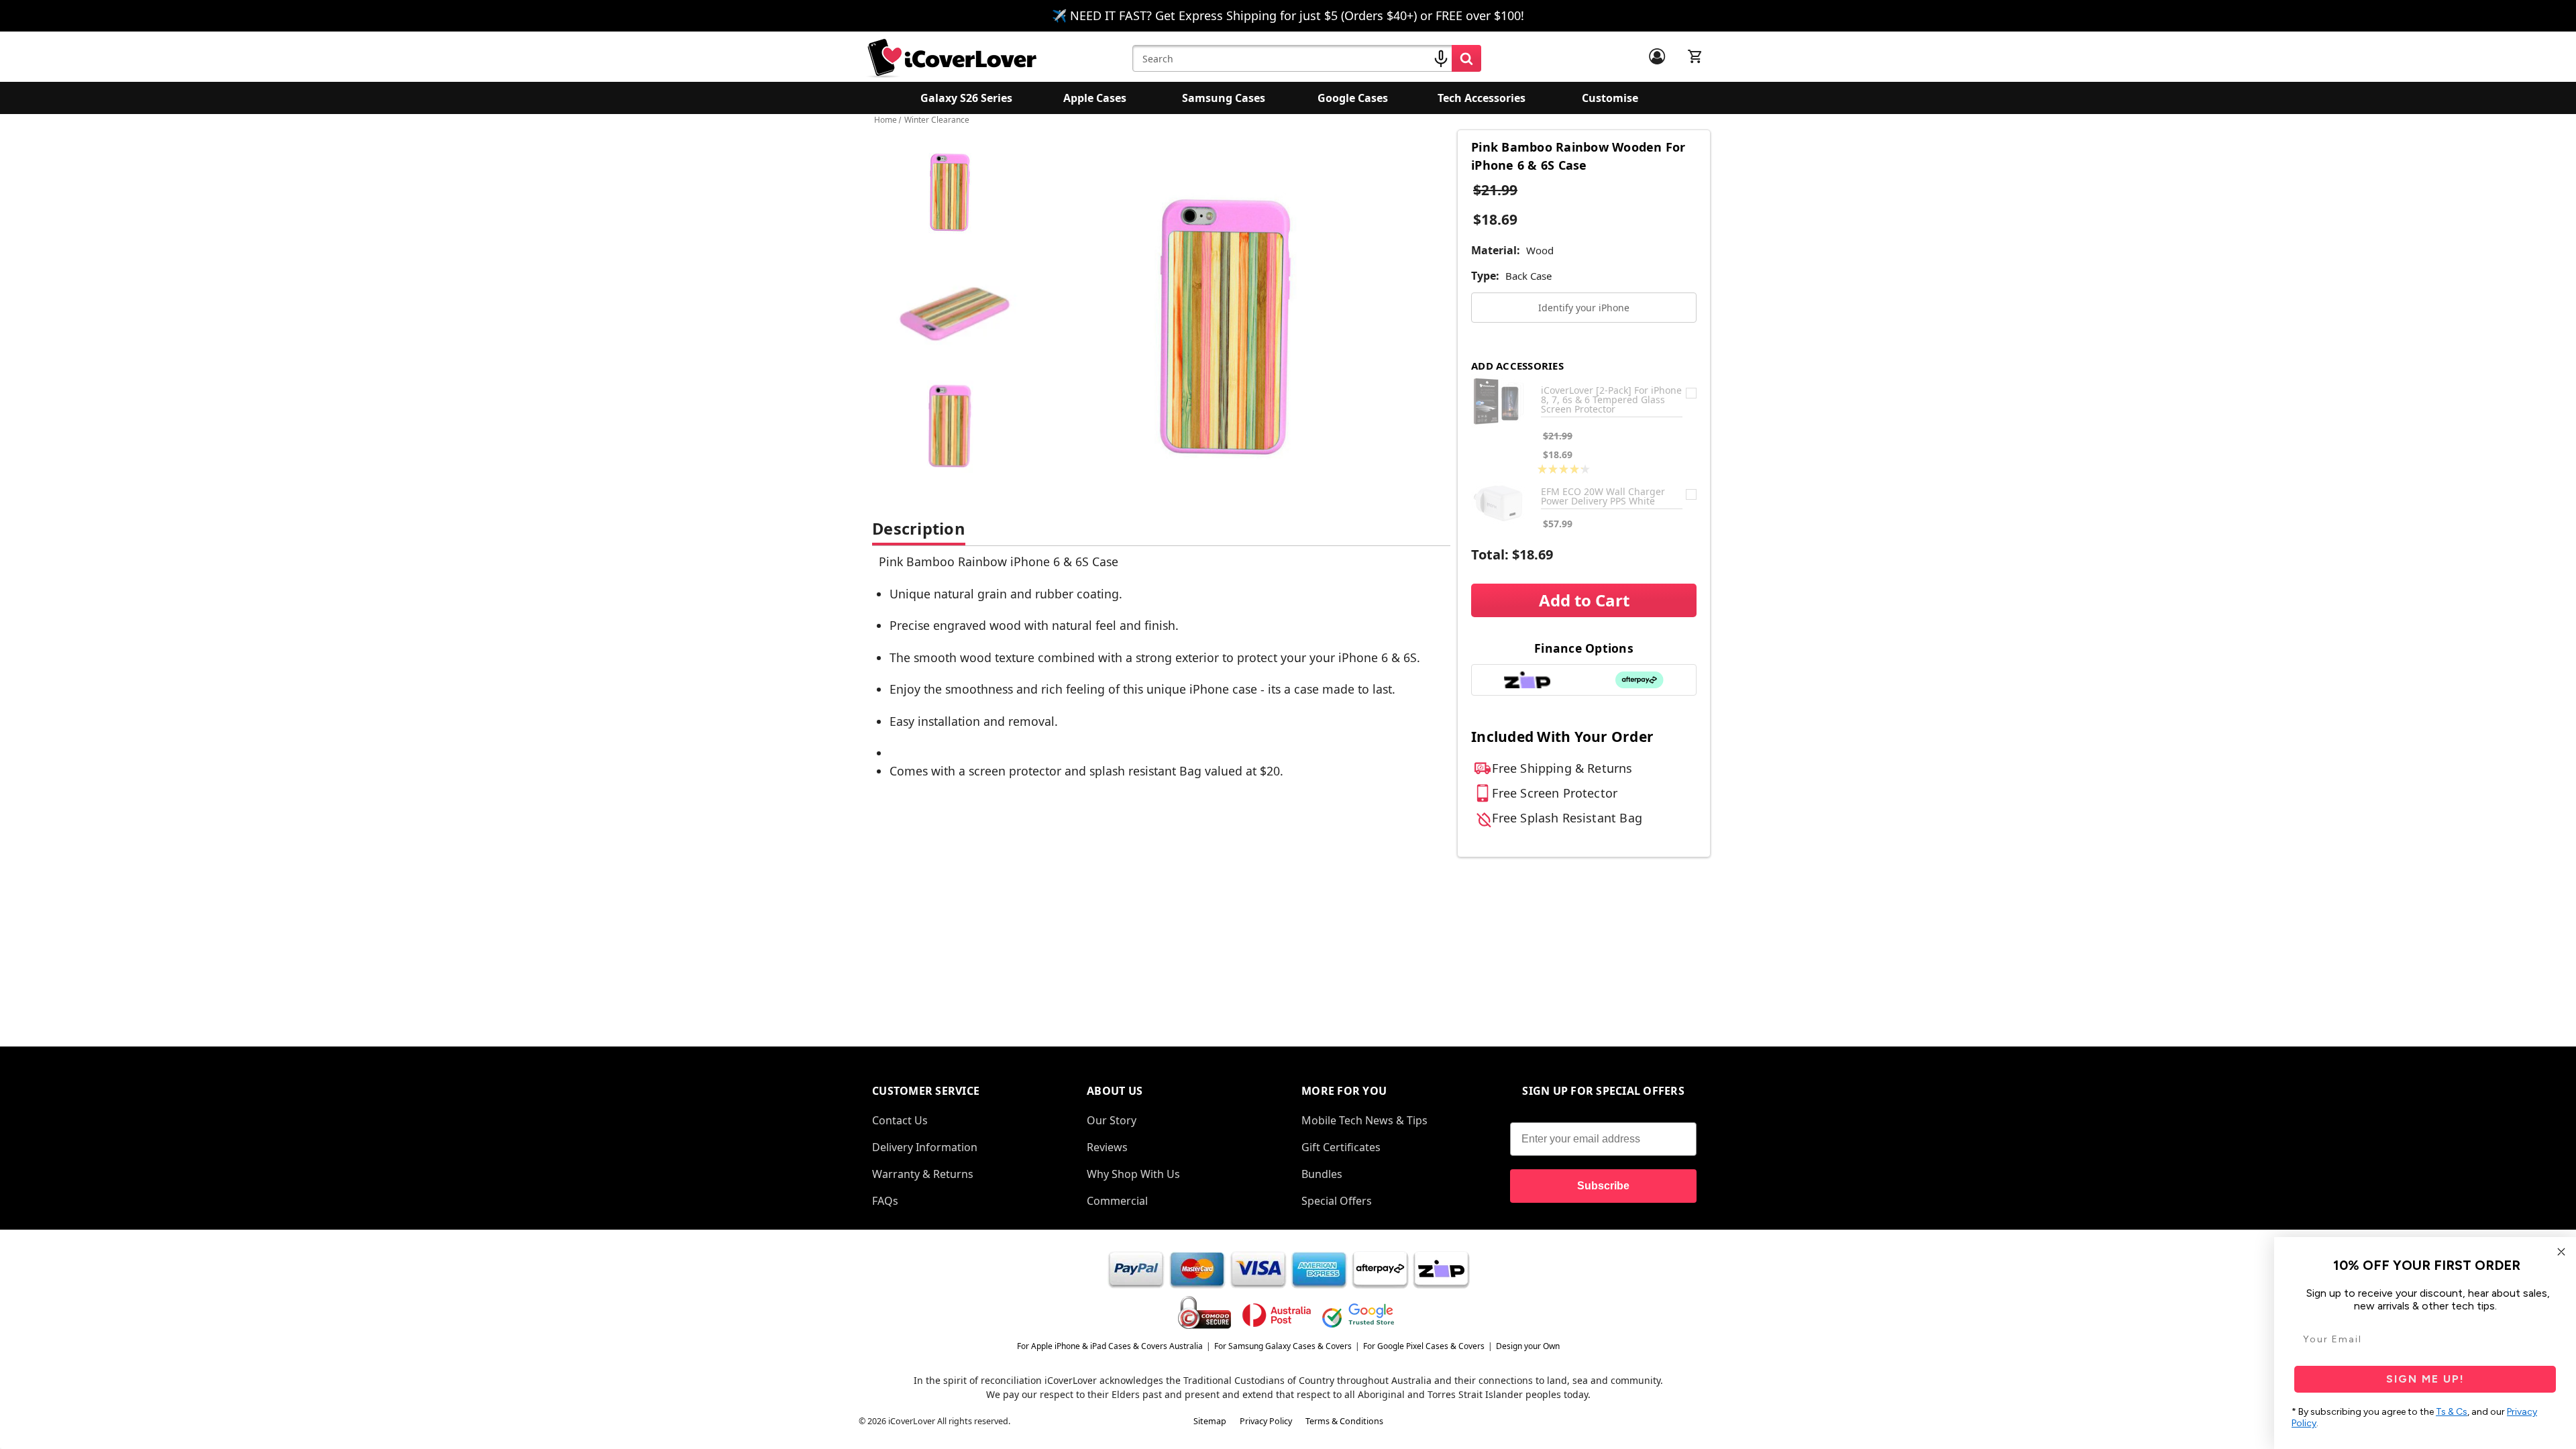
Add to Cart (1584, 600)
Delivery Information (925, 1147)
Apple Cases (1095, 98)
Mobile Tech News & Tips (1364, 1120)
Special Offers (1337, 1201)
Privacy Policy (1266, 1421)
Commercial (1117, 1201)
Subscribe (1603, 1186)
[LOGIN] (1657, 56)
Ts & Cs (2452, 1412)
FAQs (885, 1201)
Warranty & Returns (923, 1174)
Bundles (1322, 1174)
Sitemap (1210, 1421)
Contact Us (900, 1120)
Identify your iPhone (1584, 308)
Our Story (1112, 1120)
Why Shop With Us (1133, 1174)
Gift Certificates (1341, 1147)
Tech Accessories (1482, 98)
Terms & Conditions (1344, 1421)
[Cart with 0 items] (1695, 56)
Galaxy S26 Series (966, 98)
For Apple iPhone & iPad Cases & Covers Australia (1110, 1346)
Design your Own (1528, 1346)
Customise (1610, 98)
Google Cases (1353, 98)
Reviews (1107, 1147)
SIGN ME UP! (2425, 1379)
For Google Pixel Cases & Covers (1424, 1346)
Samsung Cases (1224, 98)
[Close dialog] (2561, 1252)
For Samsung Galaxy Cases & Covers (1283, 1346)
